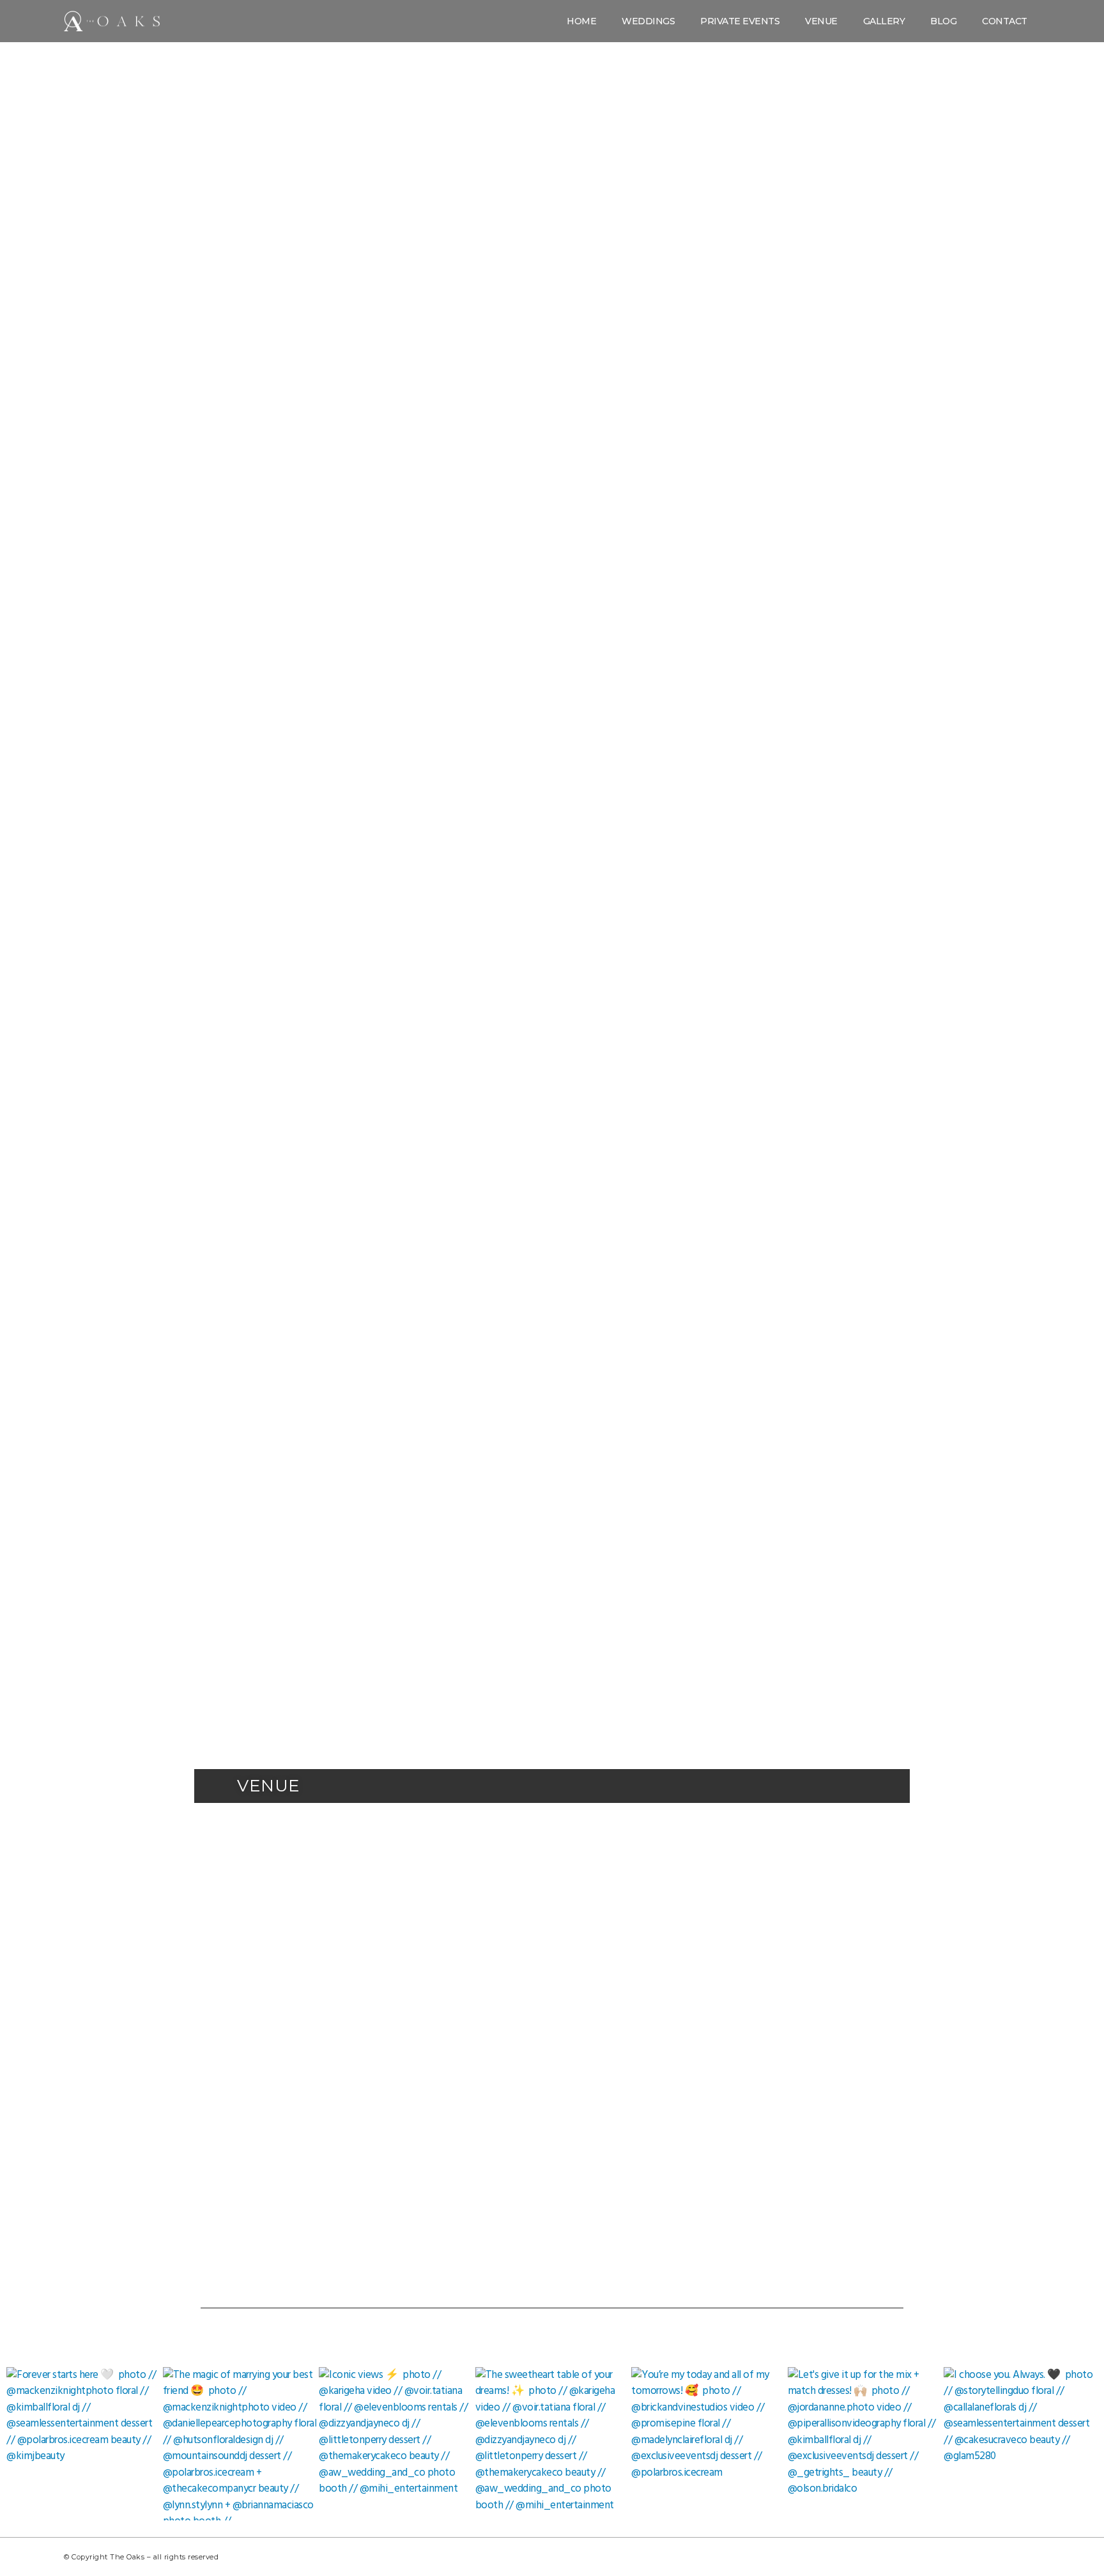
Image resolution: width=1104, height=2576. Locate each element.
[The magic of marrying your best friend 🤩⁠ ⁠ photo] (240, 2444)
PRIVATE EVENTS (740, 21)
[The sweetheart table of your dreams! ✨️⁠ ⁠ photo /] (552, 2444)
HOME (581, 21)
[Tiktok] (999, 2557)
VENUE (821, 21)
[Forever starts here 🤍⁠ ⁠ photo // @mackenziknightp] (83, 2444)
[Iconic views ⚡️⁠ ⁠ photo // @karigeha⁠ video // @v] (396, 2444)
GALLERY (884, 21)
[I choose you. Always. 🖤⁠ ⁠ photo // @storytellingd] (1021, 2444)
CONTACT (1005, 21)
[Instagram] (942, 2557)
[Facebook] (1027, 2557)
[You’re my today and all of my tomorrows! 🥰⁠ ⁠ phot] (708, 2444)
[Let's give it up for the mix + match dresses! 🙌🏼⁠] (865, 2444)
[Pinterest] (970, 2557)
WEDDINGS (648, 21)
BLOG (943, 21)
